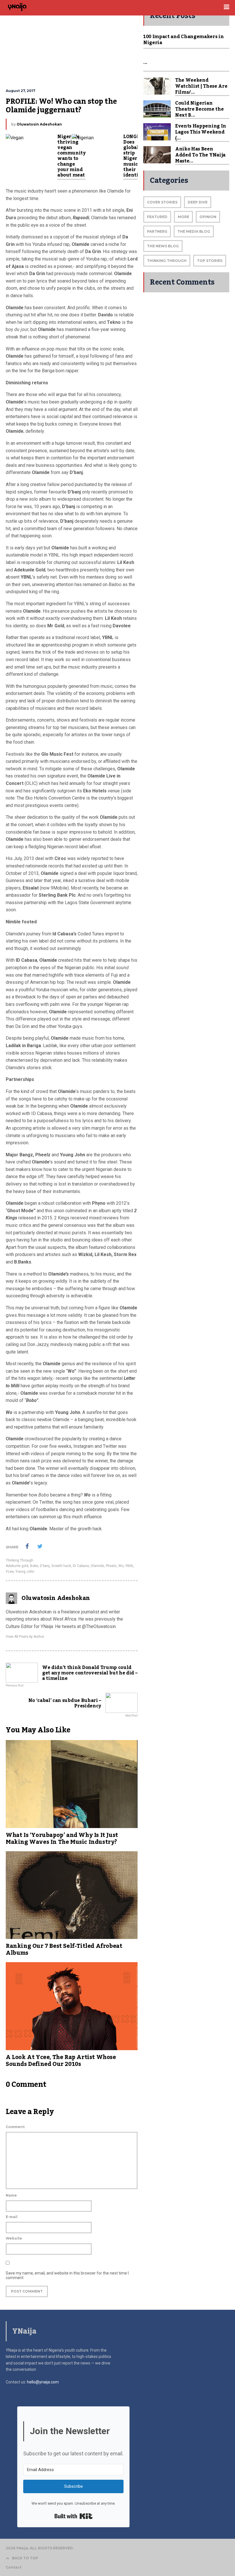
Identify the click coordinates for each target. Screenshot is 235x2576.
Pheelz (111, 1566)
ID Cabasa (81, 1566)
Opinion (208, 217)
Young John (25, 1572)
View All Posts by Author (25, 1637)
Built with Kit (74, 2516)
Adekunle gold (17, 1566)
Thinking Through (19, 1560)
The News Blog (163, 246)
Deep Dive (198, 202)
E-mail (12, 2217)
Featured (157, 217)
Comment (15, 2127)
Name (11, 2195)
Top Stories (210, 261)
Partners (157, 231)
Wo (121, 1566)
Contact (14, 2567)
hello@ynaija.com (43, 2382)
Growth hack (61, 1566)
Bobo (34, 1566)
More (183, 217)
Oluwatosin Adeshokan (39, 124)
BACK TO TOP (25, 2558)
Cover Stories (162, 202)
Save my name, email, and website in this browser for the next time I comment (67, 2275)
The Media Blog (194, 231)
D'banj (45, 1566)
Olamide (97, 1566)
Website (14, 2238)
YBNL (129, 1566)
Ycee (10, 1572)
